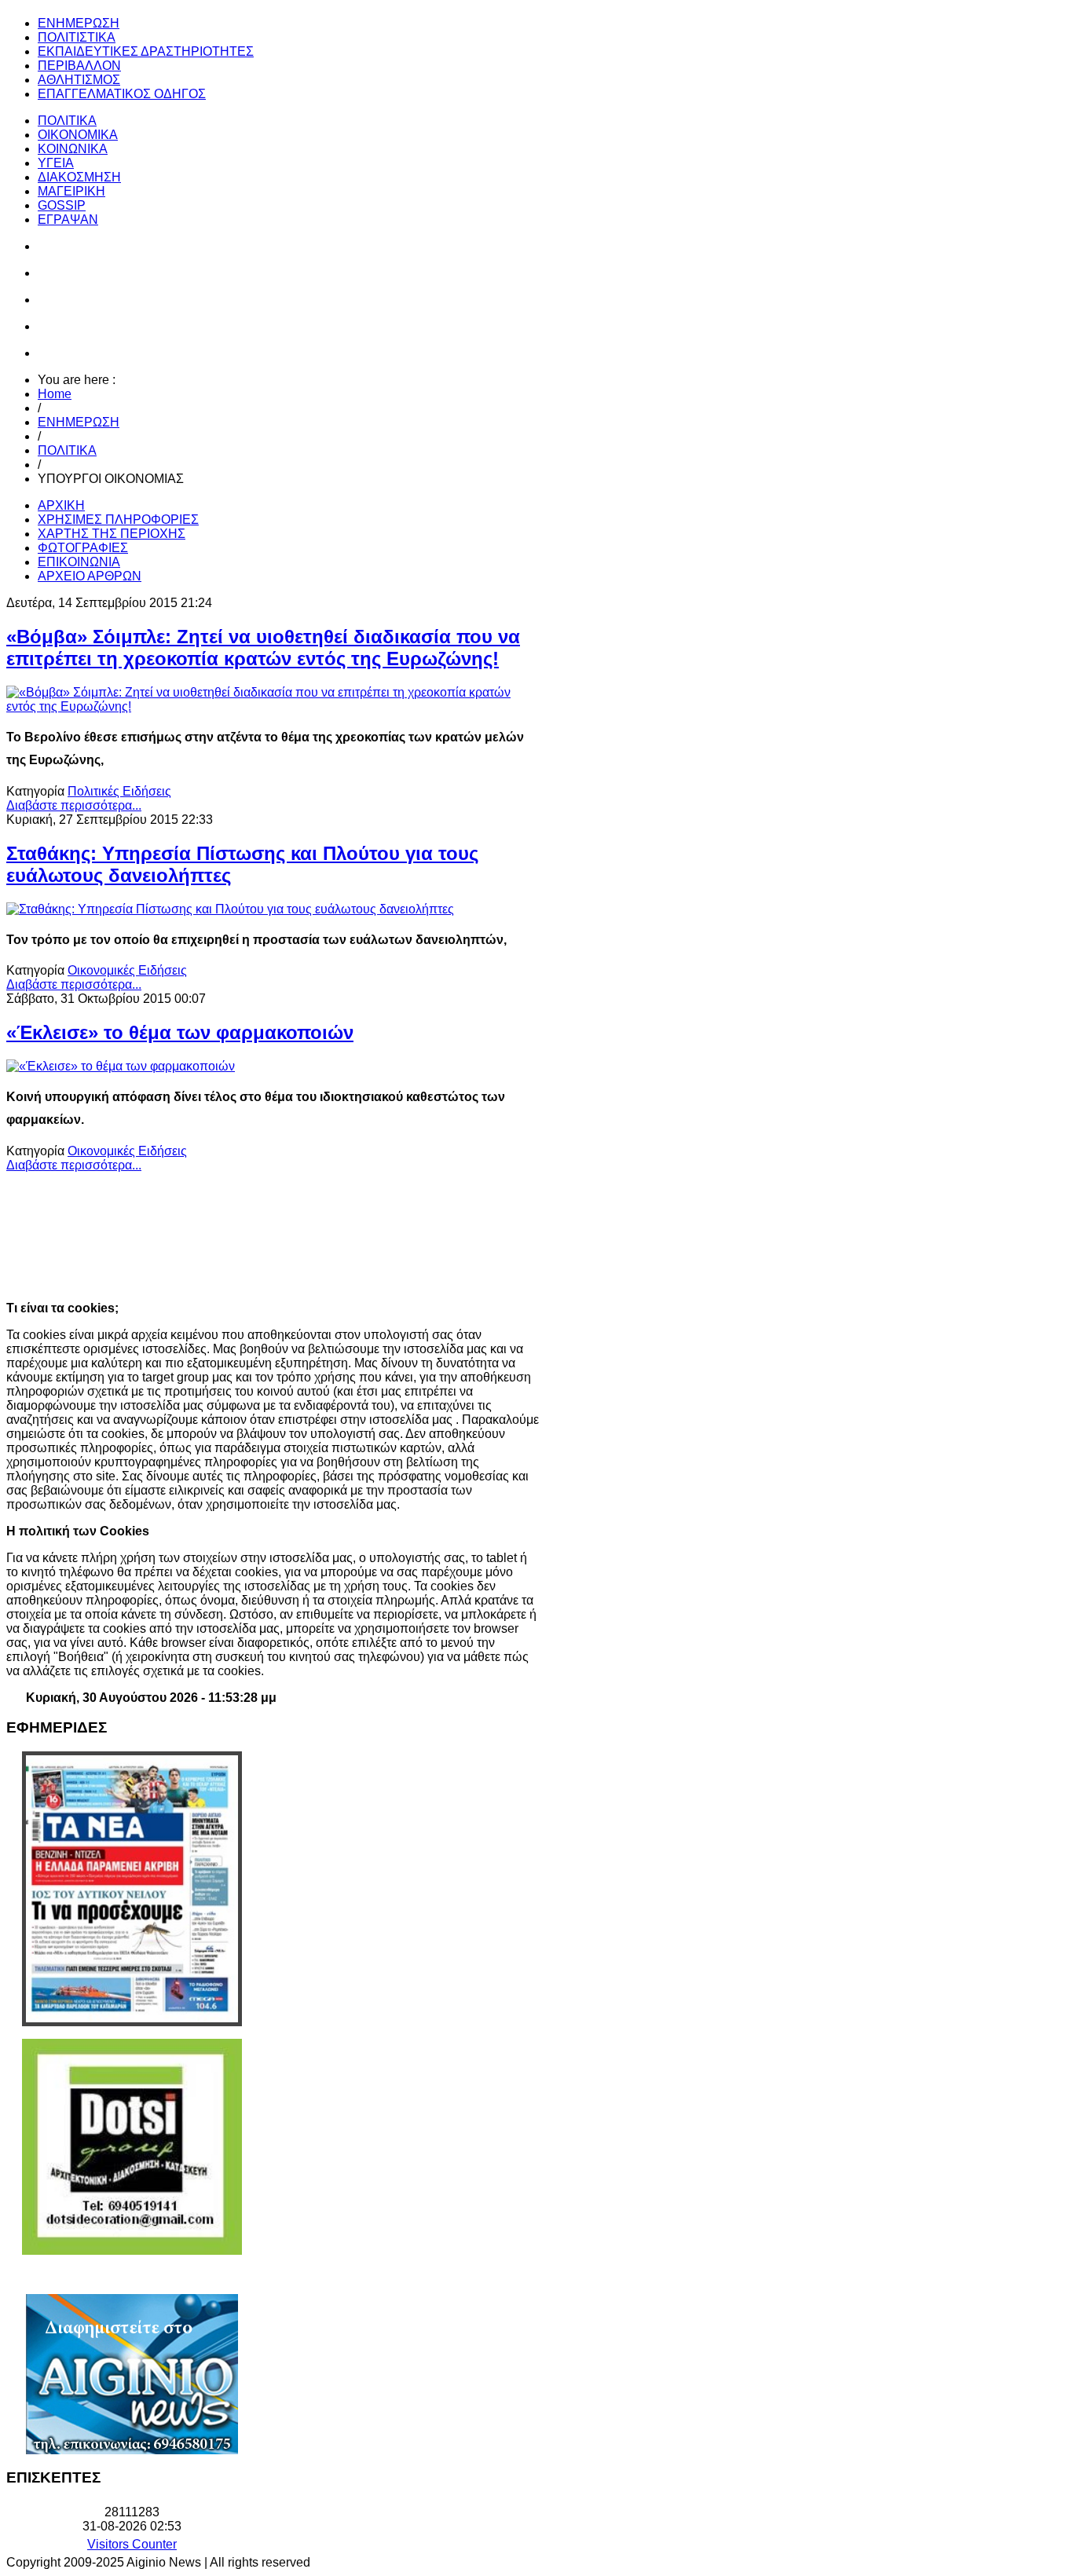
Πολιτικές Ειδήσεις (119, 791)
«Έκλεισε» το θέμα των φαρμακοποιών (180, 1032)
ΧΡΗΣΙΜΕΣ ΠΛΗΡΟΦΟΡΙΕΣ (118, 520)
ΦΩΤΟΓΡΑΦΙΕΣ (83, 548)
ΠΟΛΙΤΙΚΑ (67, 450)
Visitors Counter (132, 2544)
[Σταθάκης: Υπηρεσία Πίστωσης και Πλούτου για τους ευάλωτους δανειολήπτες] (230, 909)
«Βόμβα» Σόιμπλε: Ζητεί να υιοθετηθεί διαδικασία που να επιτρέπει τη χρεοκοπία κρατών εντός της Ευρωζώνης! (263, 648)
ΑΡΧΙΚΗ (61, 505)
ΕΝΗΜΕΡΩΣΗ (79, 422)
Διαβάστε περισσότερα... (74, 805)
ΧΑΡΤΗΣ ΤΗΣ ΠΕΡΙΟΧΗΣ (112, 534)
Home (55, 394)
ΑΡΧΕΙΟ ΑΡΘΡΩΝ (90, 576)
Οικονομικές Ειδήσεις (127, 970)
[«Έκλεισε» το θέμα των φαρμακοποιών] (121, 1066)
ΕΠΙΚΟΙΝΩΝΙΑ (79, 562)
